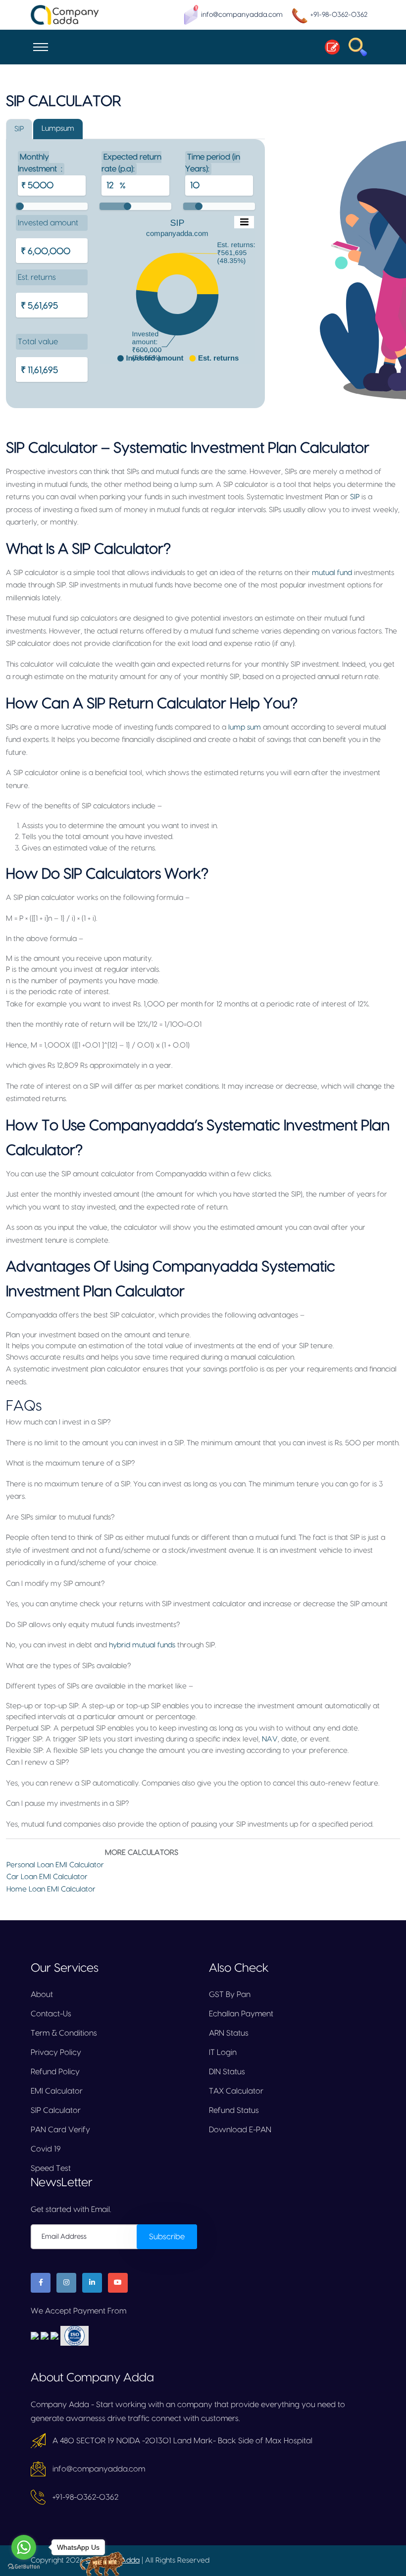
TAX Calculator (236, 2091)
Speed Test (51, 2168)
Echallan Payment (241, 2014)
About (42, 1995)
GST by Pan (230, 1995)
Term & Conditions (64, 2033)
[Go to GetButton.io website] (24, 2566)
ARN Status (229, 2033)
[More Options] (244, 222)
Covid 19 (46, 2149)
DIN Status (227, 2072)
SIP (355, 497)
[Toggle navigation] (41, 47)
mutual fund (332, 573)
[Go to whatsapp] (24, 2547)
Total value (38, 342)
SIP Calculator (56, 2110)
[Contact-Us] (329, 47)
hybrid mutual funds (142, 1645)
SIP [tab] (19, 129)
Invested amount (48, 223)
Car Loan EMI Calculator (47, 1877)
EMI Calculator (57, 2091)
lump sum (245, 727)
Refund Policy (55, 2072)
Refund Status (234, 2110)
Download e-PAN (240, 2130)
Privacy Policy (56, 2052)
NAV (270, 1739)
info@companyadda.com (242, 15)
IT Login (223, 2052)
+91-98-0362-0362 (339, 15)
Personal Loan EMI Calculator (55, 1865)
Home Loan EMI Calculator (51, 1889)
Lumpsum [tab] (58, 129)
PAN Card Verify (60, 2130)
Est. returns (37, 277)
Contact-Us (51, 2014)
